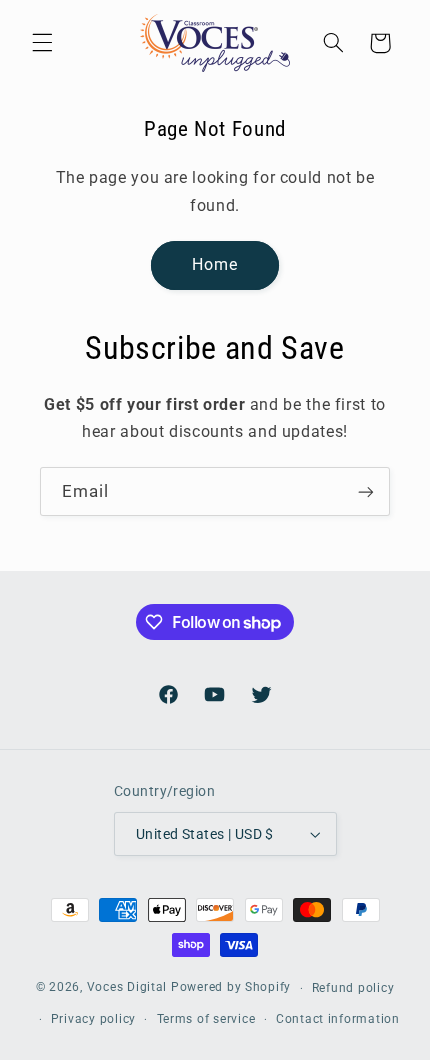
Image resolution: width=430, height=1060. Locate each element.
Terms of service (206, 1019)
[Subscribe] (366, 491)
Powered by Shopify (231, 988)
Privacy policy (93, 1019)
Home (215, 264)
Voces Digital (127, 988)
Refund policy (353, 988)
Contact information (338, 1019)
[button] (42, 43)
